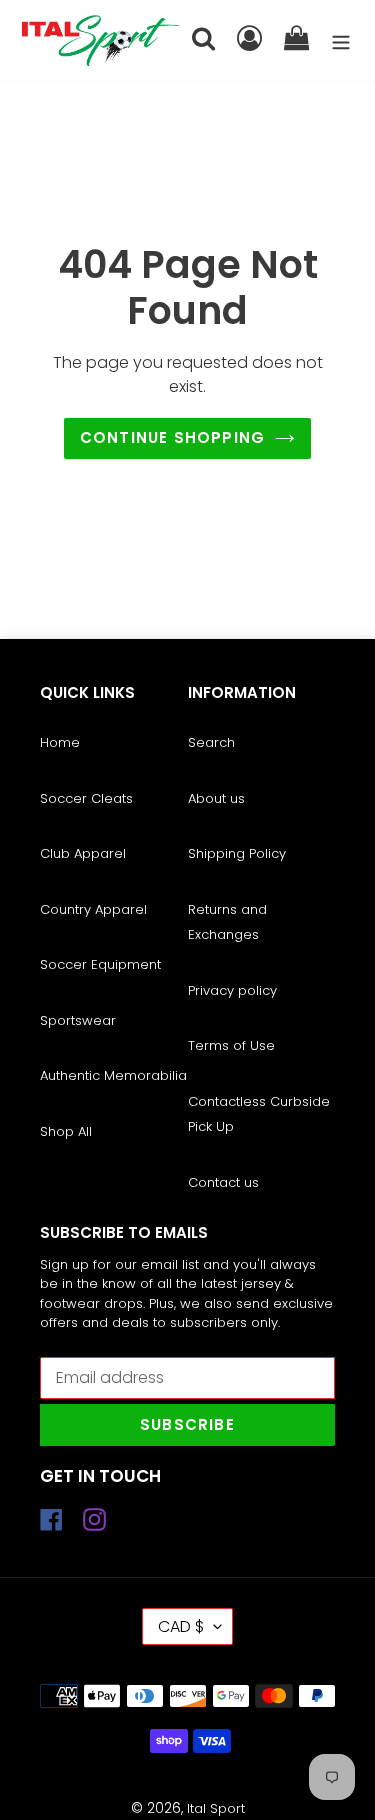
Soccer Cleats (86, 798)
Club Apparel (83, 853)
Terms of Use (231, 1045)
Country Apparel (93, 909)
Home (60, 742)
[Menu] (341, 41)
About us (216, 798)
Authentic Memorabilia (113, 1075)
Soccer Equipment (100, 964)
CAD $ (181, 1626)
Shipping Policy (237, 853)
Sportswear (78, 1020)
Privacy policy (232, 990)
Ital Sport (216, 1808)
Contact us (223, 1182)
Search (211, 742)
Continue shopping (172, 437)
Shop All (66, 1131)
